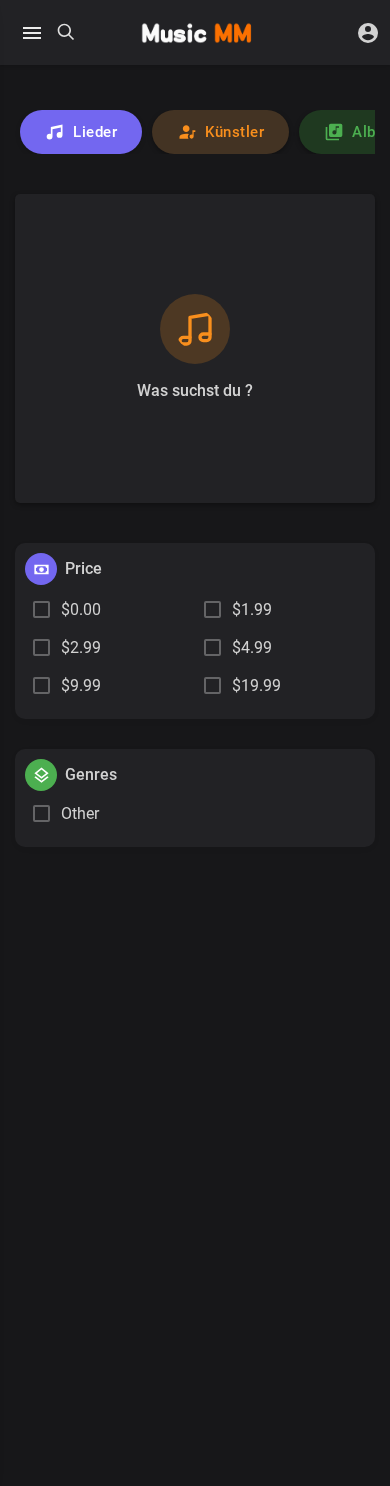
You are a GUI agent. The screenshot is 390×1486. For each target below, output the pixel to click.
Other (80, 813)
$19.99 (256, 685)
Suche (66, 33)
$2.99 (81, 647)
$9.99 (81, 685)
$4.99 (252, 647)
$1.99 (252, 609)
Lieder (95, 132)
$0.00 (81, 609)
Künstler (234, 132)
